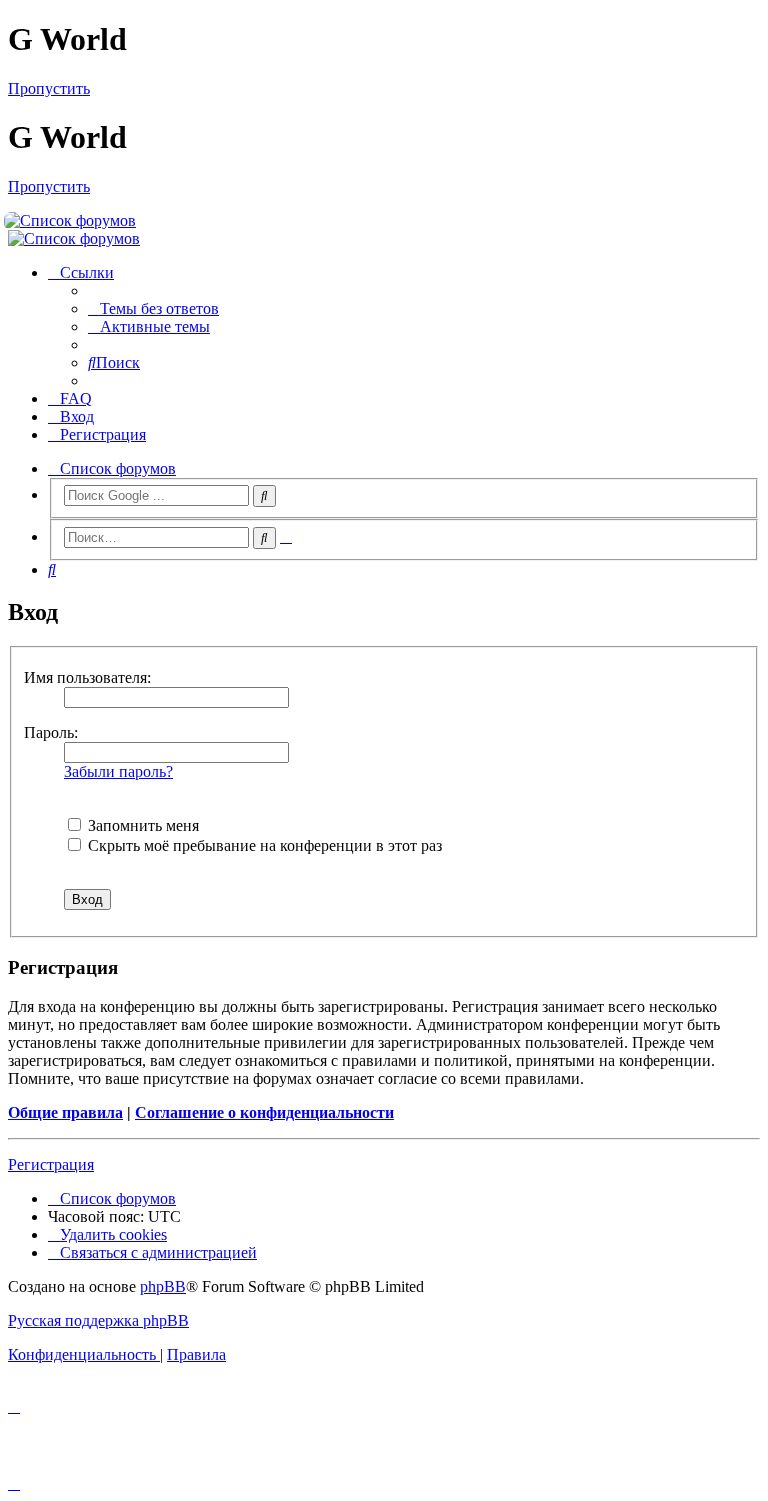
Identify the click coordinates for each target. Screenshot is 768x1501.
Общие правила (65, 1112)
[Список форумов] (384, 221)
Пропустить (49, 88)
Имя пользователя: (87, 677)
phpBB (163, 1286)
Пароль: (51, 732)
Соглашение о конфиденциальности (264, 1112)
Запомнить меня (141, 825)
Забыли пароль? (118, 771)
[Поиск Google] (264, 496)
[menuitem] (153, 308)
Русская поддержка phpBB (98, 1320)
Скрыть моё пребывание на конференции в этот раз (263, 845)
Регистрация (51, 1164)
